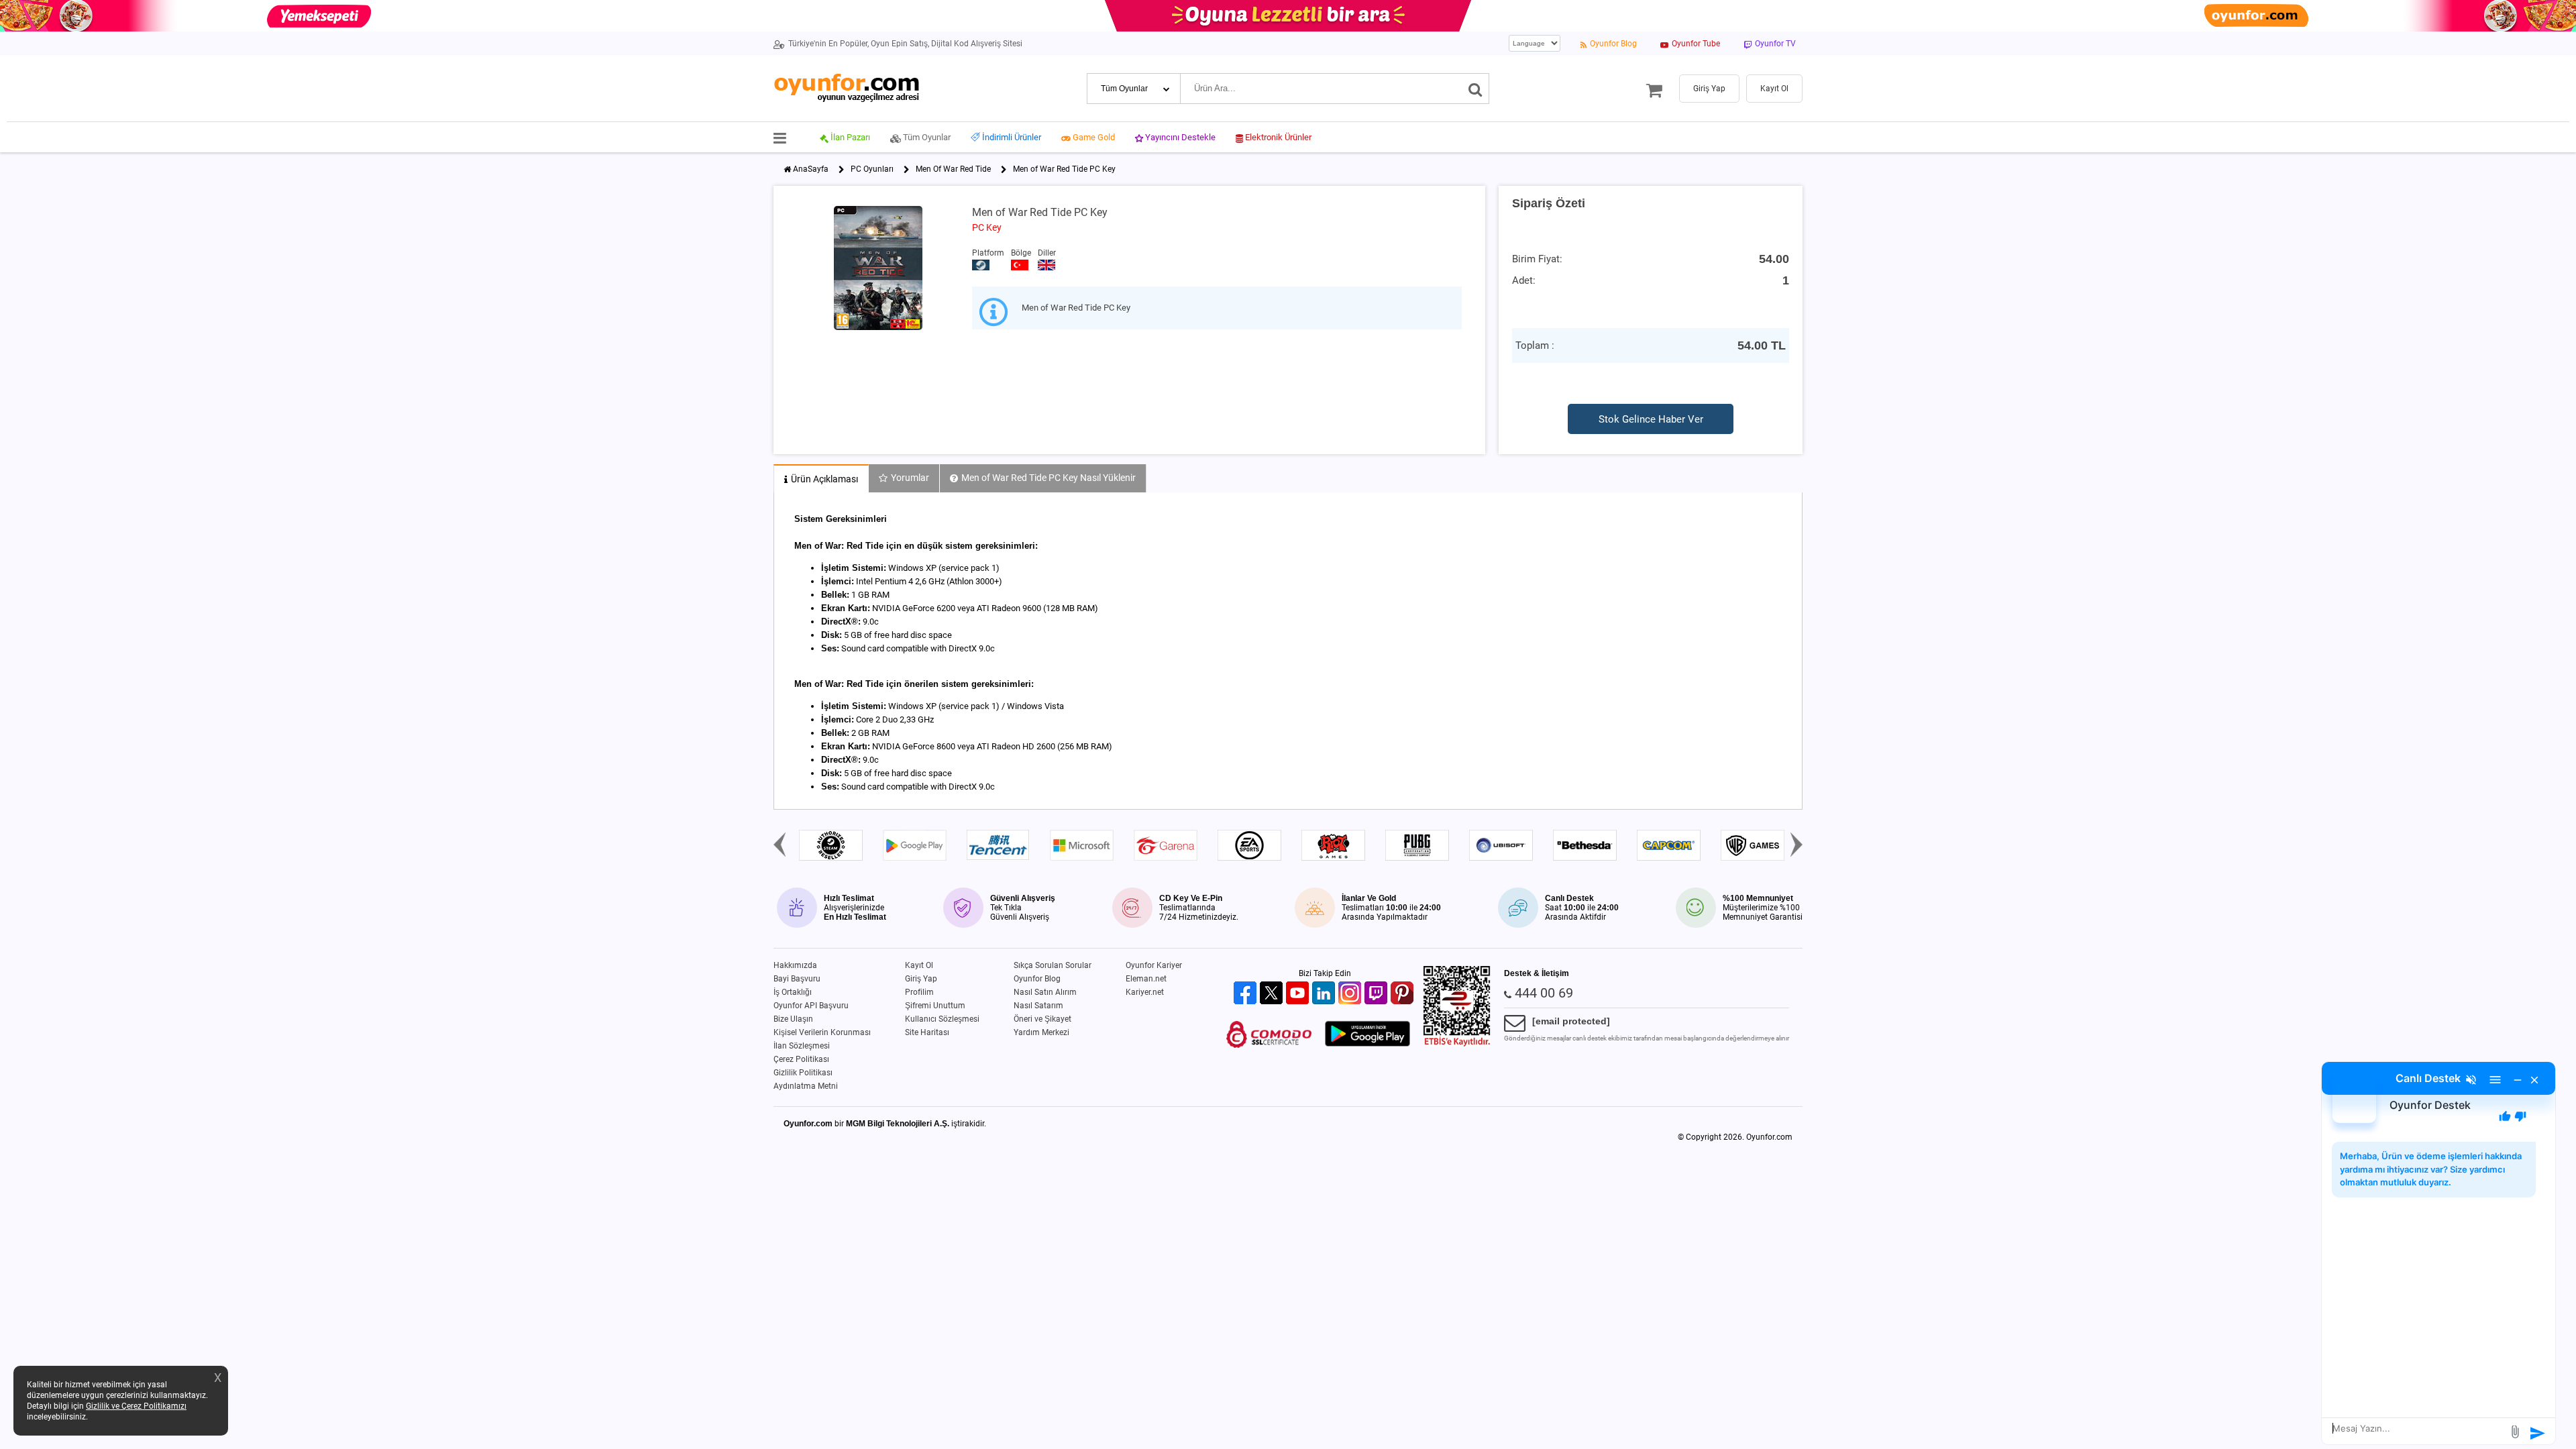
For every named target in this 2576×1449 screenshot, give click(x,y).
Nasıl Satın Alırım (1045, 992)
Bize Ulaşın (793, 1019)
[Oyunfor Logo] (846, 88)
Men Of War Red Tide (953, 169)
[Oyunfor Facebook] (1247, 994)
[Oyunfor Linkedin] (1325, 994)
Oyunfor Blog (1037, 979)
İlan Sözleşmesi (802, 1046)
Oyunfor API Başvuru (811, 1006)
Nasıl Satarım (1038, 1006)
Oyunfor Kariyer (1154, 965)
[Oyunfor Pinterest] (1404, 994)
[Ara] (1475, 89)
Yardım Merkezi (1041, 1032)
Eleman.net (1146, 979)
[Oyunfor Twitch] (1378, 994)
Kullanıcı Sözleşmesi (942, 1019)
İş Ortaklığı (793, 992)
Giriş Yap (921, 979)
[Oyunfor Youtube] (1299, 994)
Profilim (919, 992)
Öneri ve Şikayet (1042, 1019)
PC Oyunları (872, 169)
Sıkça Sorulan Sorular (1053, 965)
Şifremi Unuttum (935, 1006)
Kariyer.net (1145, 992)
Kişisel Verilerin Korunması (822, 1032)
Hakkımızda (795, 965)
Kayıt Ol (919, 965)
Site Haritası (927, 1032)
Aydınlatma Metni (806, 1086)
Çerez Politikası (801, 1059)
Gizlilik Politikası (803, 1073)
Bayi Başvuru (797, 979)
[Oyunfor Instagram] (1351, 994)
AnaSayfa (811, 169)
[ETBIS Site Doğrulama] (1457, 1044)
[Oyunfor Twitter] (1273, 994)
